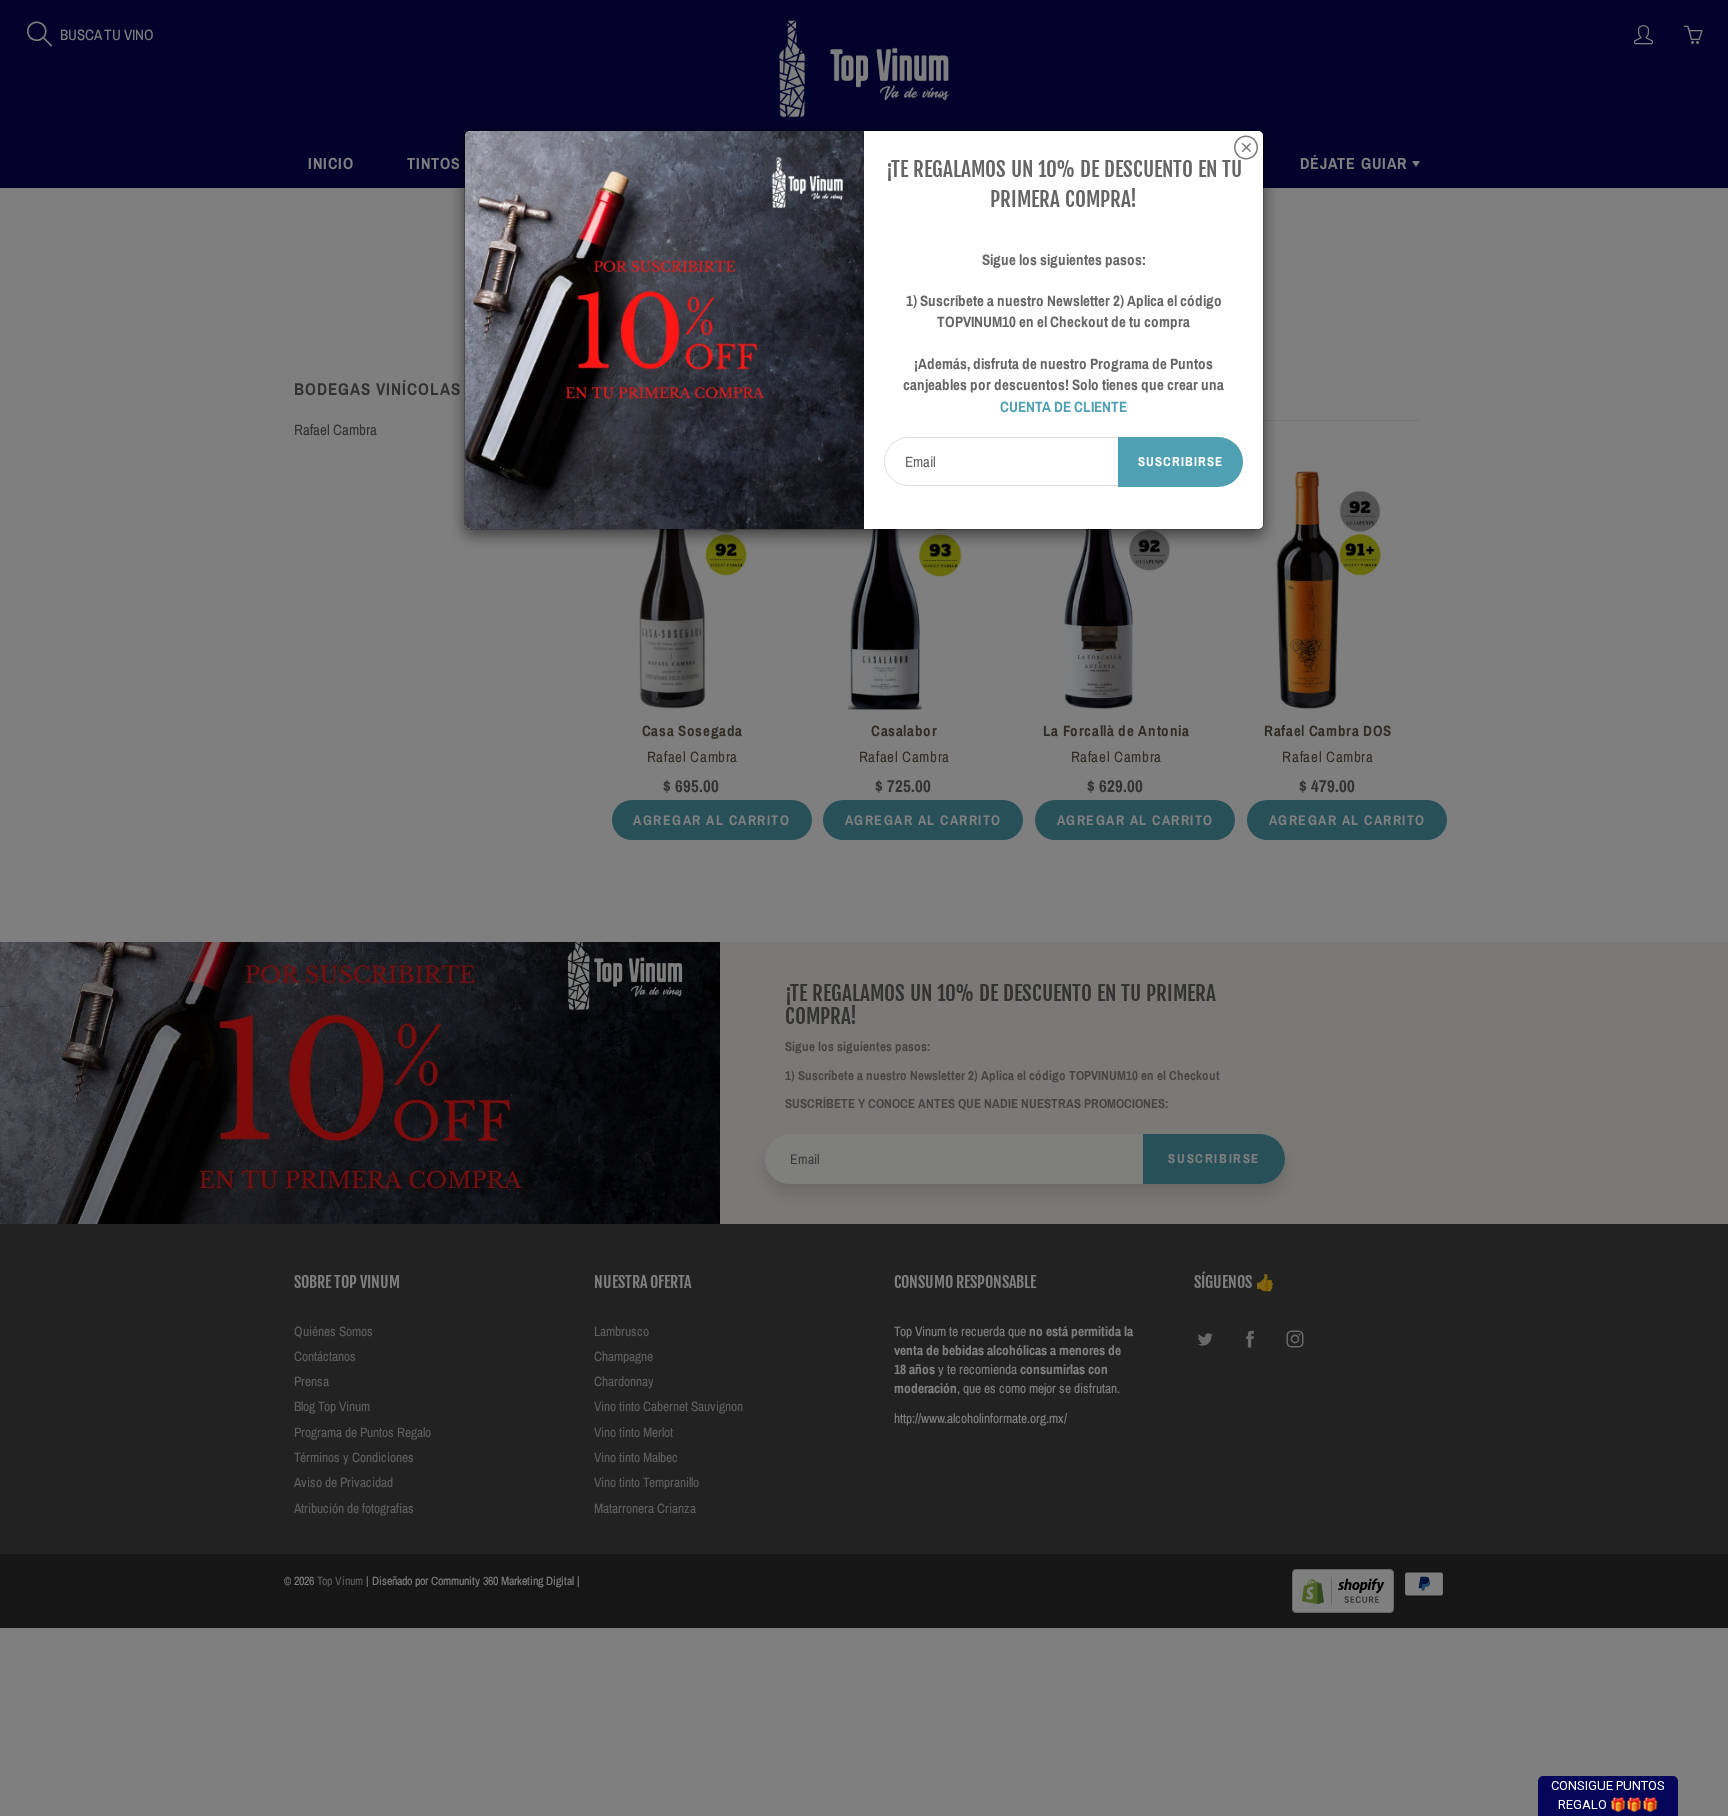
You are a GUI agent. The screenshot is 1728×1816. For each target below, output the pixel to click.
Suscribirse (1180, 461)
